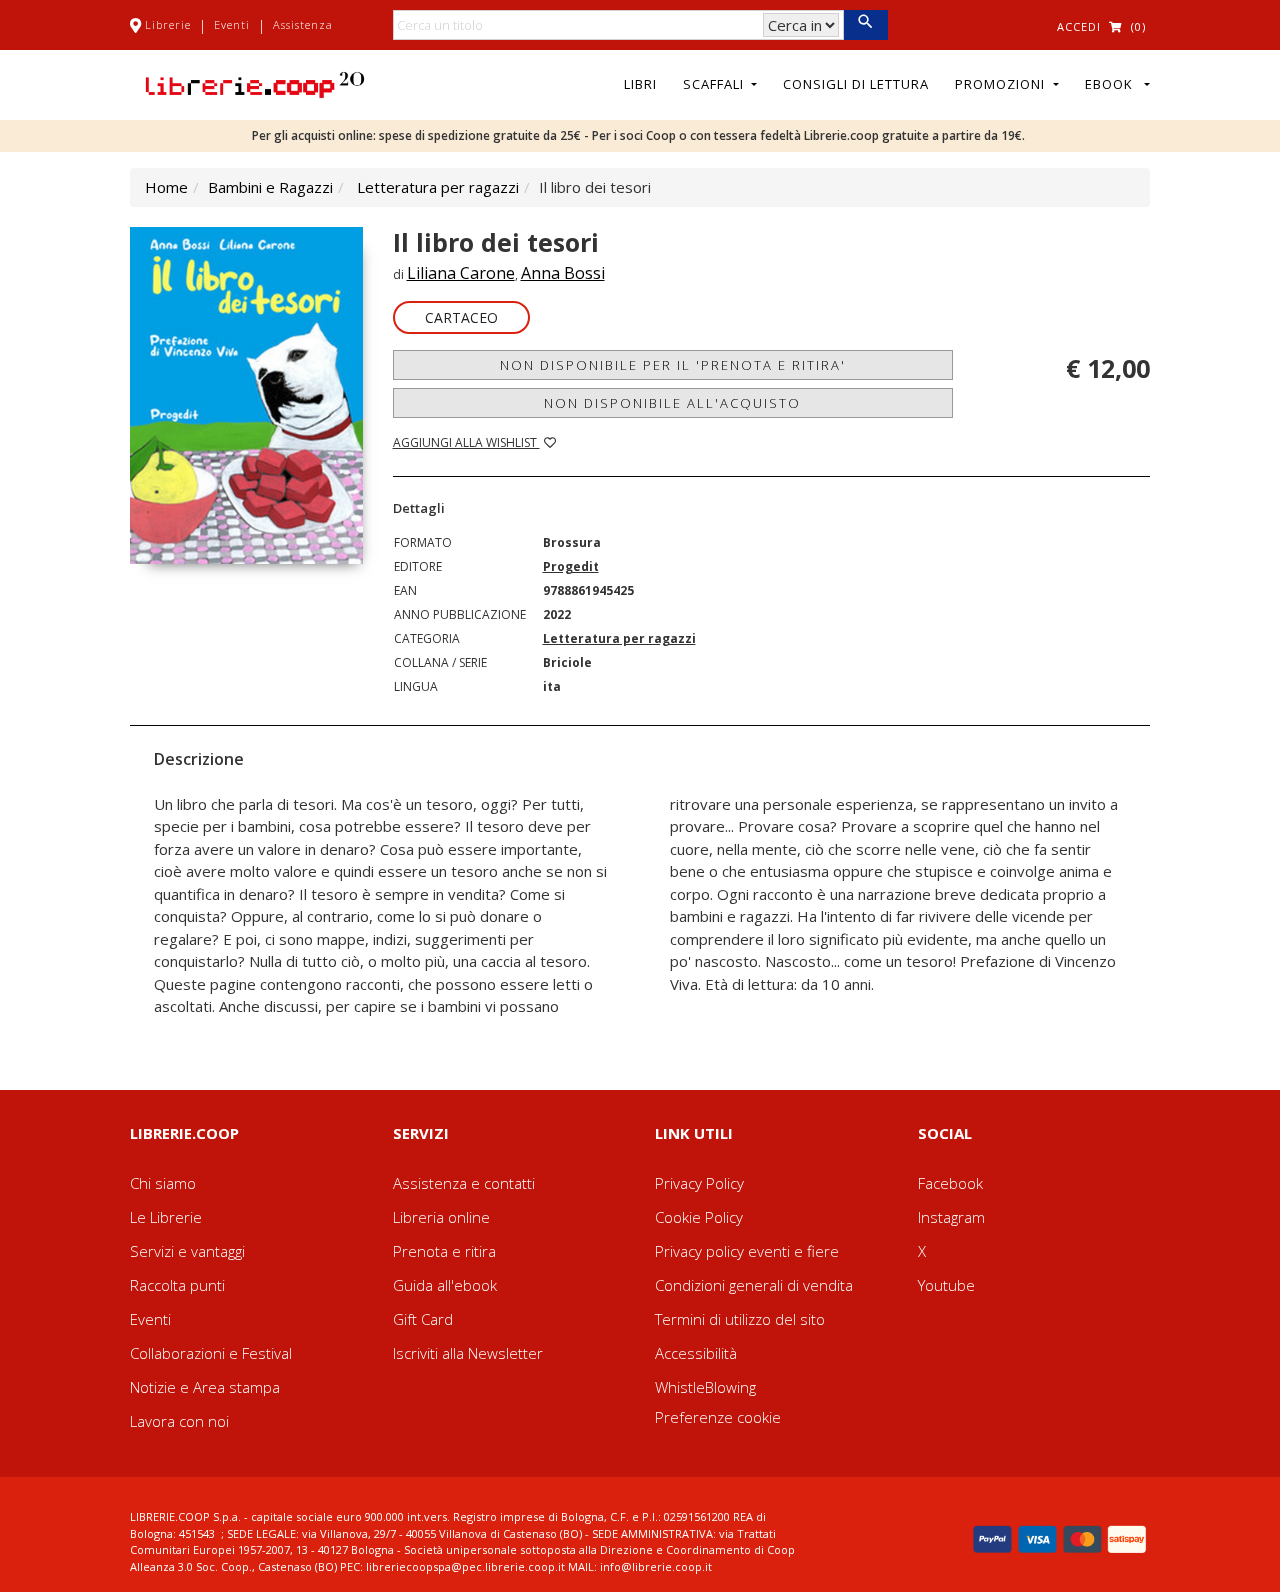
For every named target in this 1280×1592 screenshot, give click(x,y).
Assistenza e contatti (464, 1183)
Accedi (1079, 26)
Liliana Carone (461, 273)
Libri (640, 84)
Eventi (232, 24)
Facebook (950, 1183)
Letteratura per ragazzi (438, 187)
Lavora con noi (179, 1421)
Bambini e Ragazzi (270, 187)
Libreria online (441, 1217)
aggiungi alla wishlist (466, 442)
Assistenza (303, 24)
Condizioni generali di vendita (754, 1285)
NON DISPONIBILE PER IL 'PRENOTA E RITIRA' (673, 365)
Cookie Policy (699, 1217)
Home (166, 187)
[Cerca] (865, 25)
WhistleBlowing (705, 1387)
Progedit (571, 566)
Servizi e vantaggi (187, 1251)
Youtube (946, 1285)
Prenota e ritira (444, 1251)
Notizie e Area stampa (205, 1387)
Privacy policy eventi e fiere (747, 1251)
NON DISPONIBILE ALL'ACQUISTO (672, 403)
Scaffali (715, 84)
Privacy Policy (699, 1183)
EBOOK (1113, 84)
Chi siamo (163, 1183)
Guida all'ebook (445, 1285)
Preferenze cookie (718, 1417)
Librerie (168, 24)
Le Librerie (166, 1217)
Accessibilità (696, 1353)
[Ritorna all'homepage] (255, 83)
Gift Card (423, 1319)
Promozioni (1002, 84)
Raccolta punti (177, 1285)
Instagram (951, 1217)
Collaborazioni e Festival (211, 1353)
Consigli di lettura (856, 84)
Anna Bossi (563, 273)
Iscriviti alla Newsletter (468, 1353)
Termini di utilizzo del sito (740, 1319)
